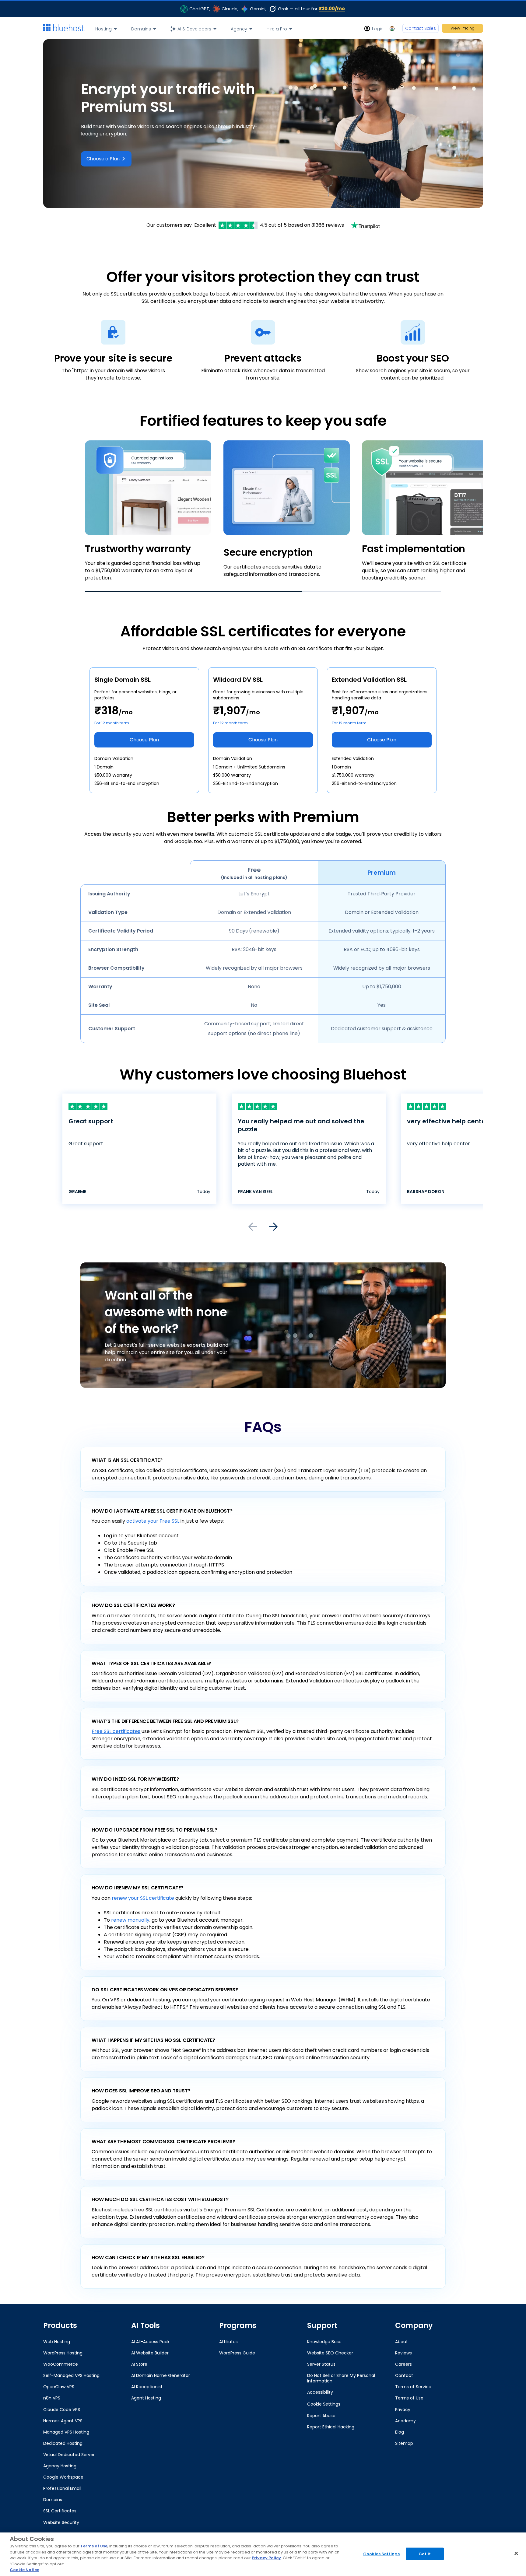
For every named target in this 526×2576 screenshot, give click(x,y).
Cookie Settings (324, 2404)
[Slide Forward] (273, 1227)
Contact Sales (421, 28)
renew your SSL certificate (143, 1898)
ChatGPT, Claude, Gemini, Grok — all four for (267, 9)
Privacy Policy (266, 2558)
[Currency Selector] (393, 28)
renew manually (130, 1920)
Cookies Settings (381, 2554)
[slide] (263, 511)
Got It (425, 2554)
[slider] (263, 516)
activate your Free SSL (153, 1521)
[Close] (516, 2553)
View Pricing (463, 28)
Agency (239, 29)
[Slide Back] (253, 1227)
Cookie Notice (25, 2570)
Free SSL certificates (116, 1731)
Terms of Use (94, 2546)
